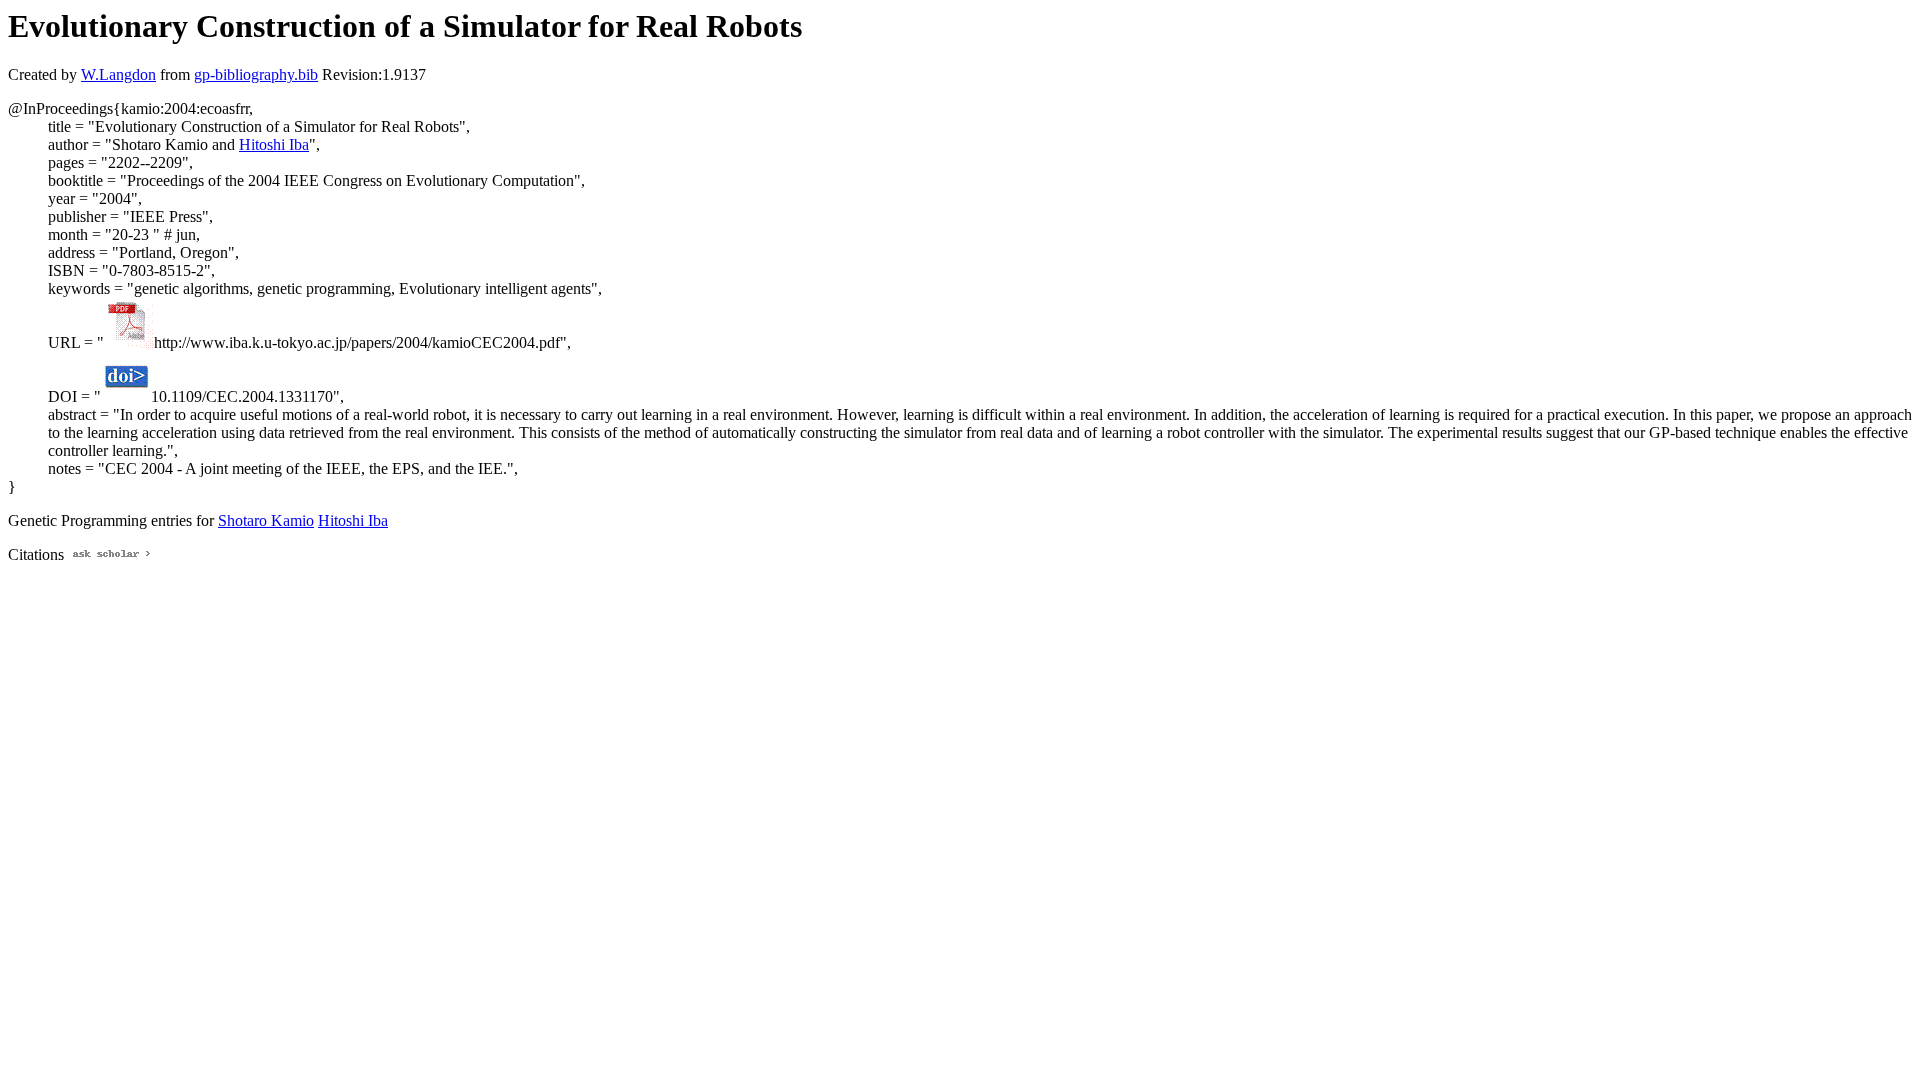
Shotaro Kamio (266, 520)
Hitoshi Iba (274, 144)
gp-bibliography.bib (256, 74)
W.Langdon (118, 74)
